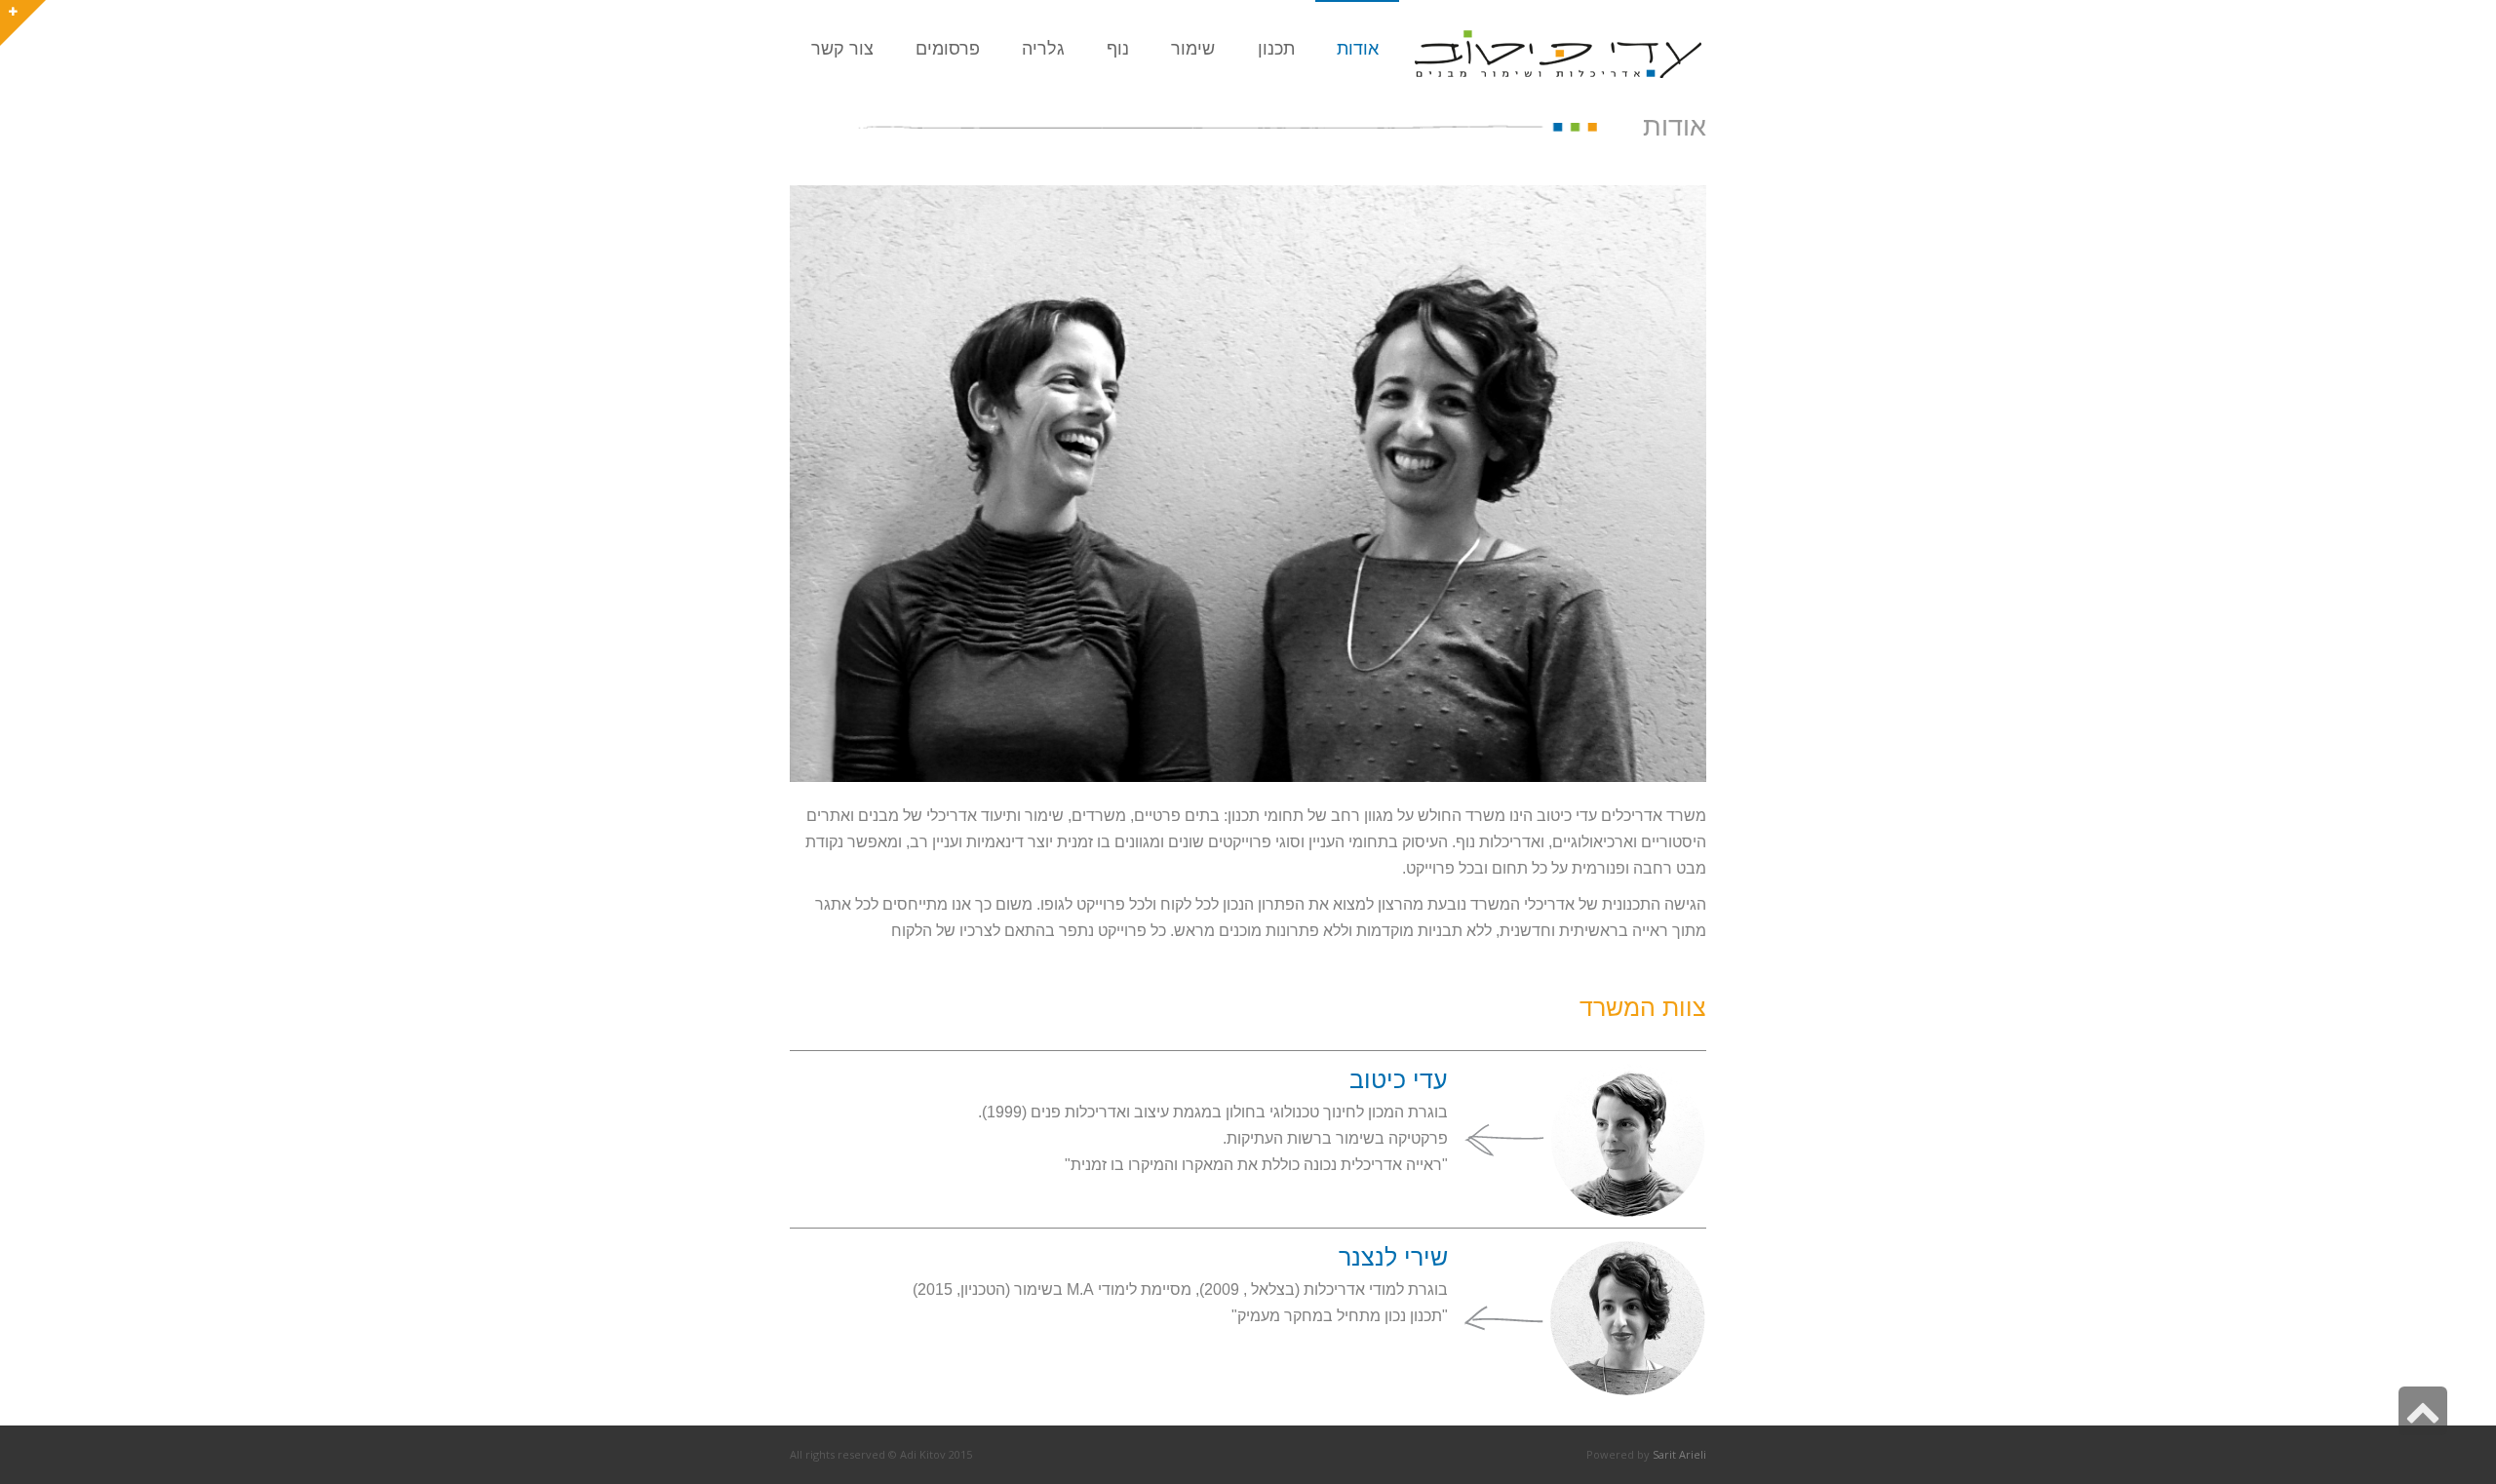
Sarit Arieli (1679, 1454)
